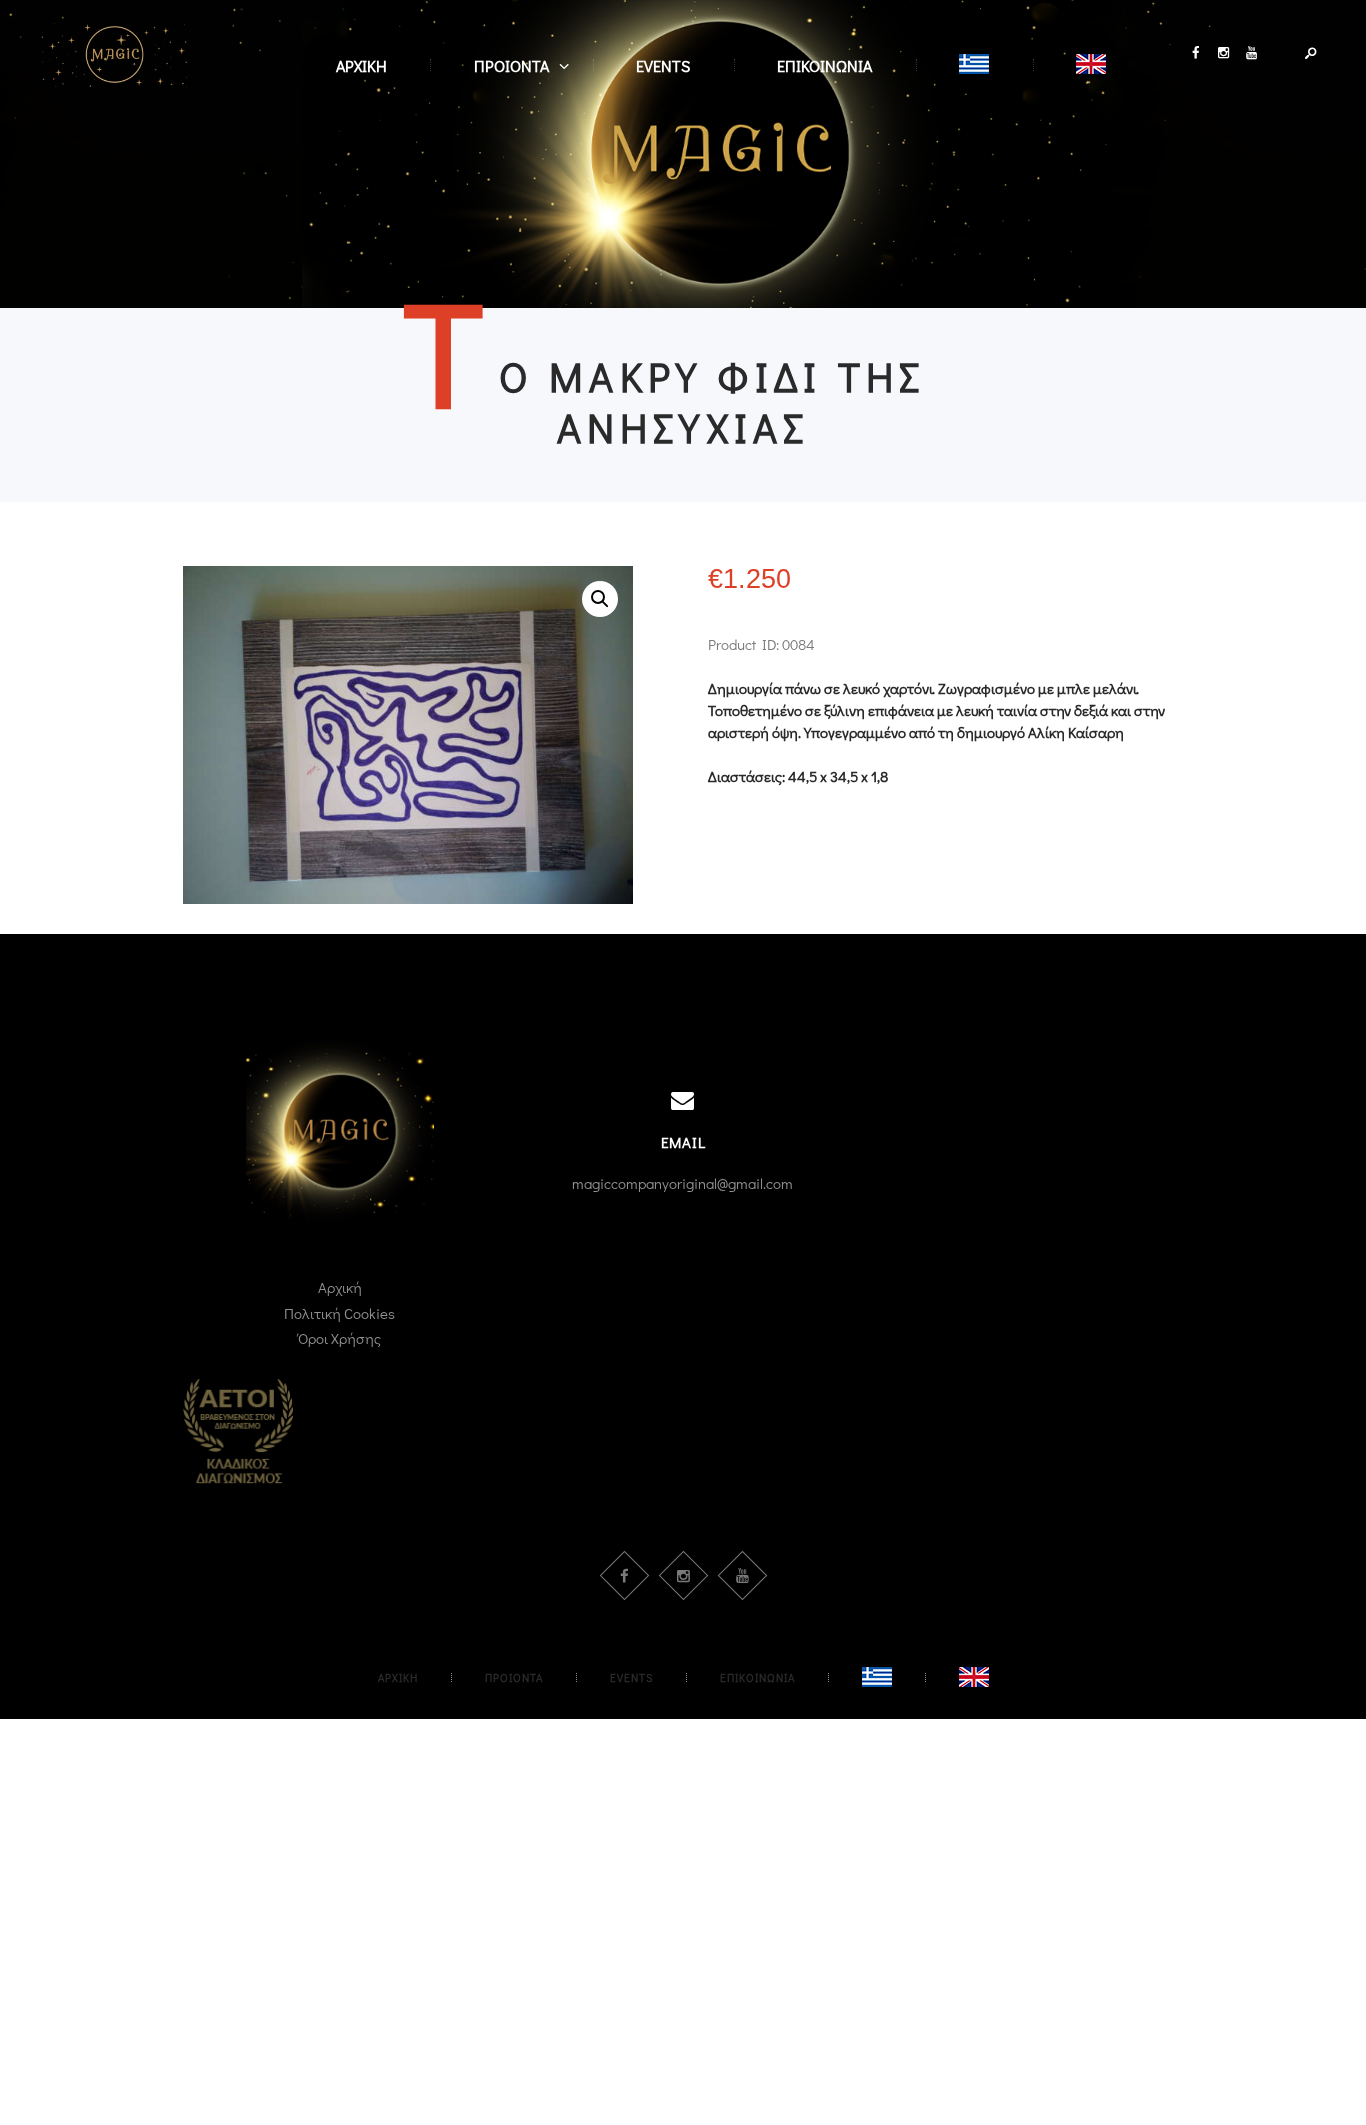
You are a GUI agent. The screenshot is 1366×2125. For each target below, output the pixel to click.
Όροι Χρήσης (339, 1338)
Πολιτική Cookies (339, 1313)
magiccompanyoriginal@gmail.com (682, 1183)
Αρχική (340, 1287)
